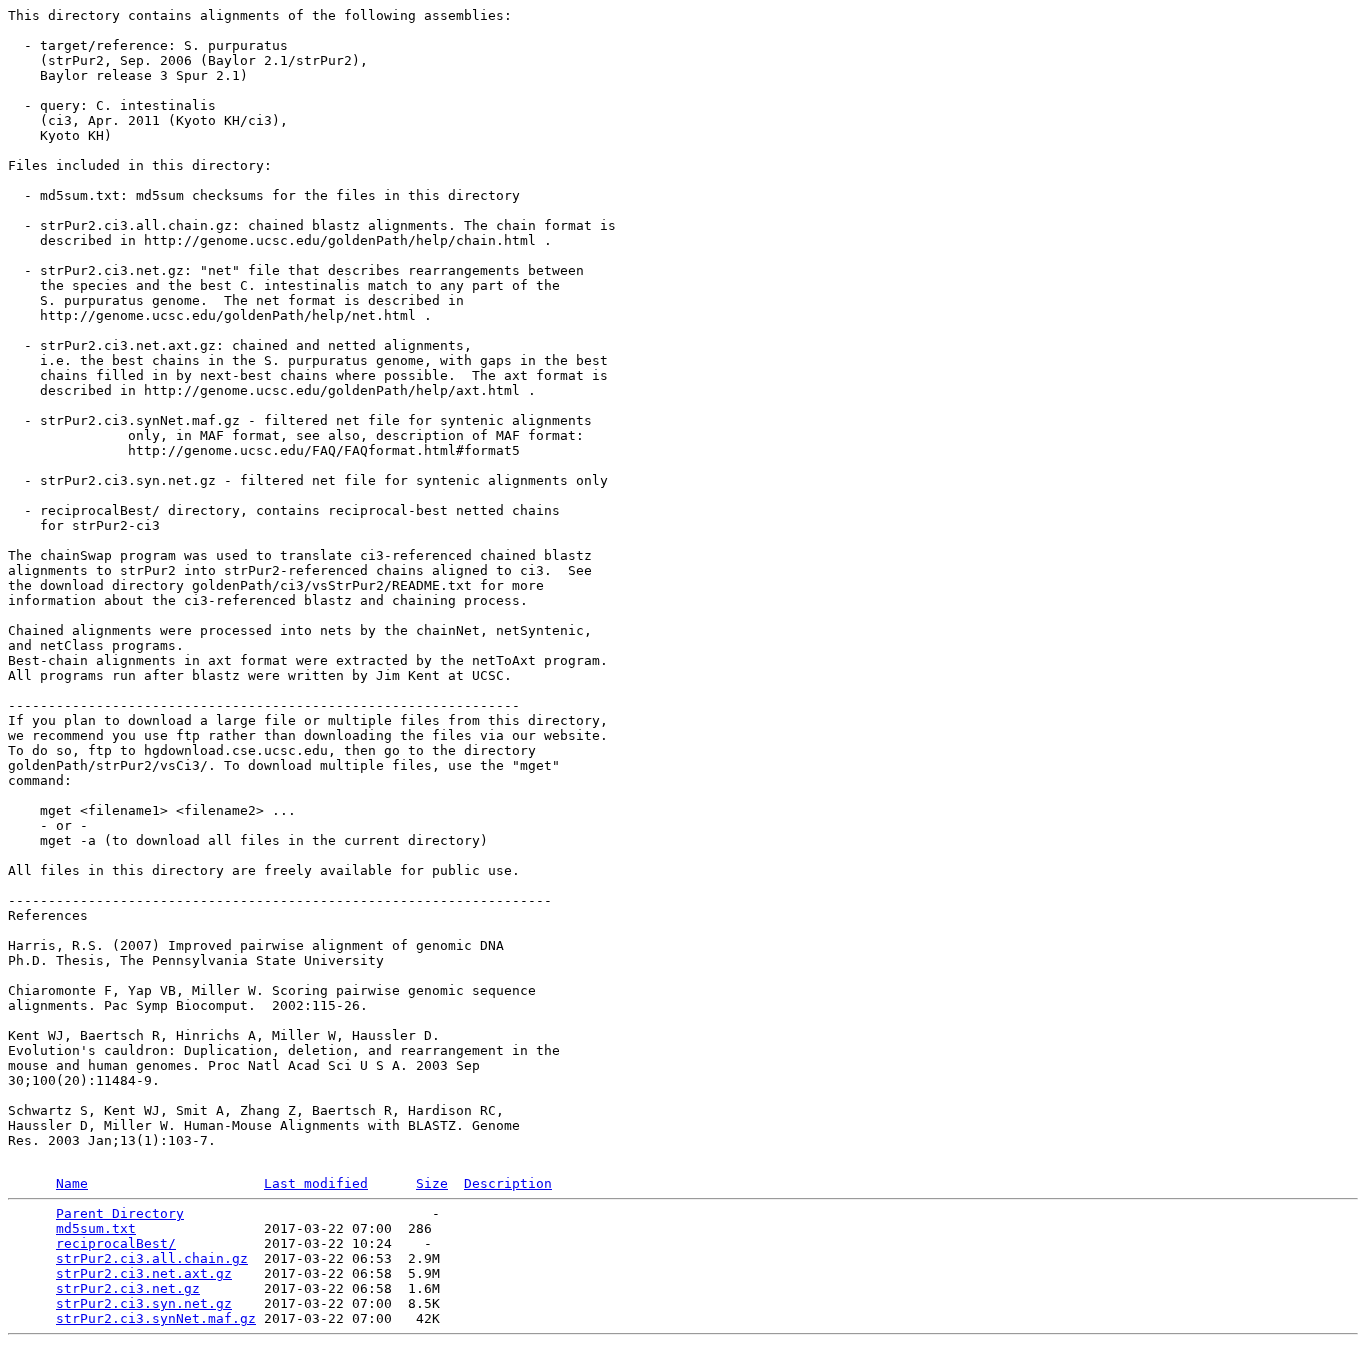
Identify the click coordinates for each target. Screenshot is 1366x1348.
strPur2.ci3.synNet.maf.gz (156, 1318)
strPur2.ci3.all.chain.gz (152, 1258)
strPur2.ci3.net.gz (128, 1288)
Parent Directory (120, 1213)
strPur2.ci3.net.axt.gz (144, 1273)
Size (432, 1183)
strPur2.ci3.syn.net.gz (144, 1303)
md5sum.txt (96, 1228)
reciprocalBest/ (116, 1243)
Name (72, 1183)
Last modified (316, 1183)
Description (508, 1183)
